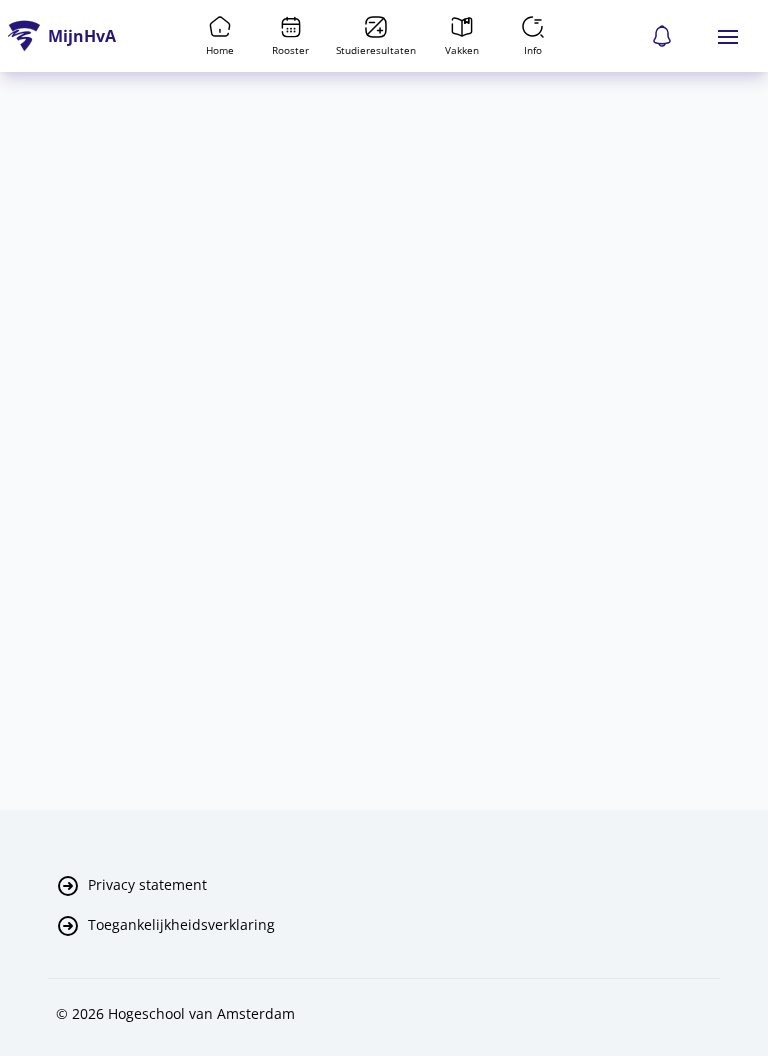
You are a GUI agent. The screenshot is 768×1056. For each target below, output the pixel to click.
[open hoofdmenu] (728, 36)
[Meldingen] (662, 36)
